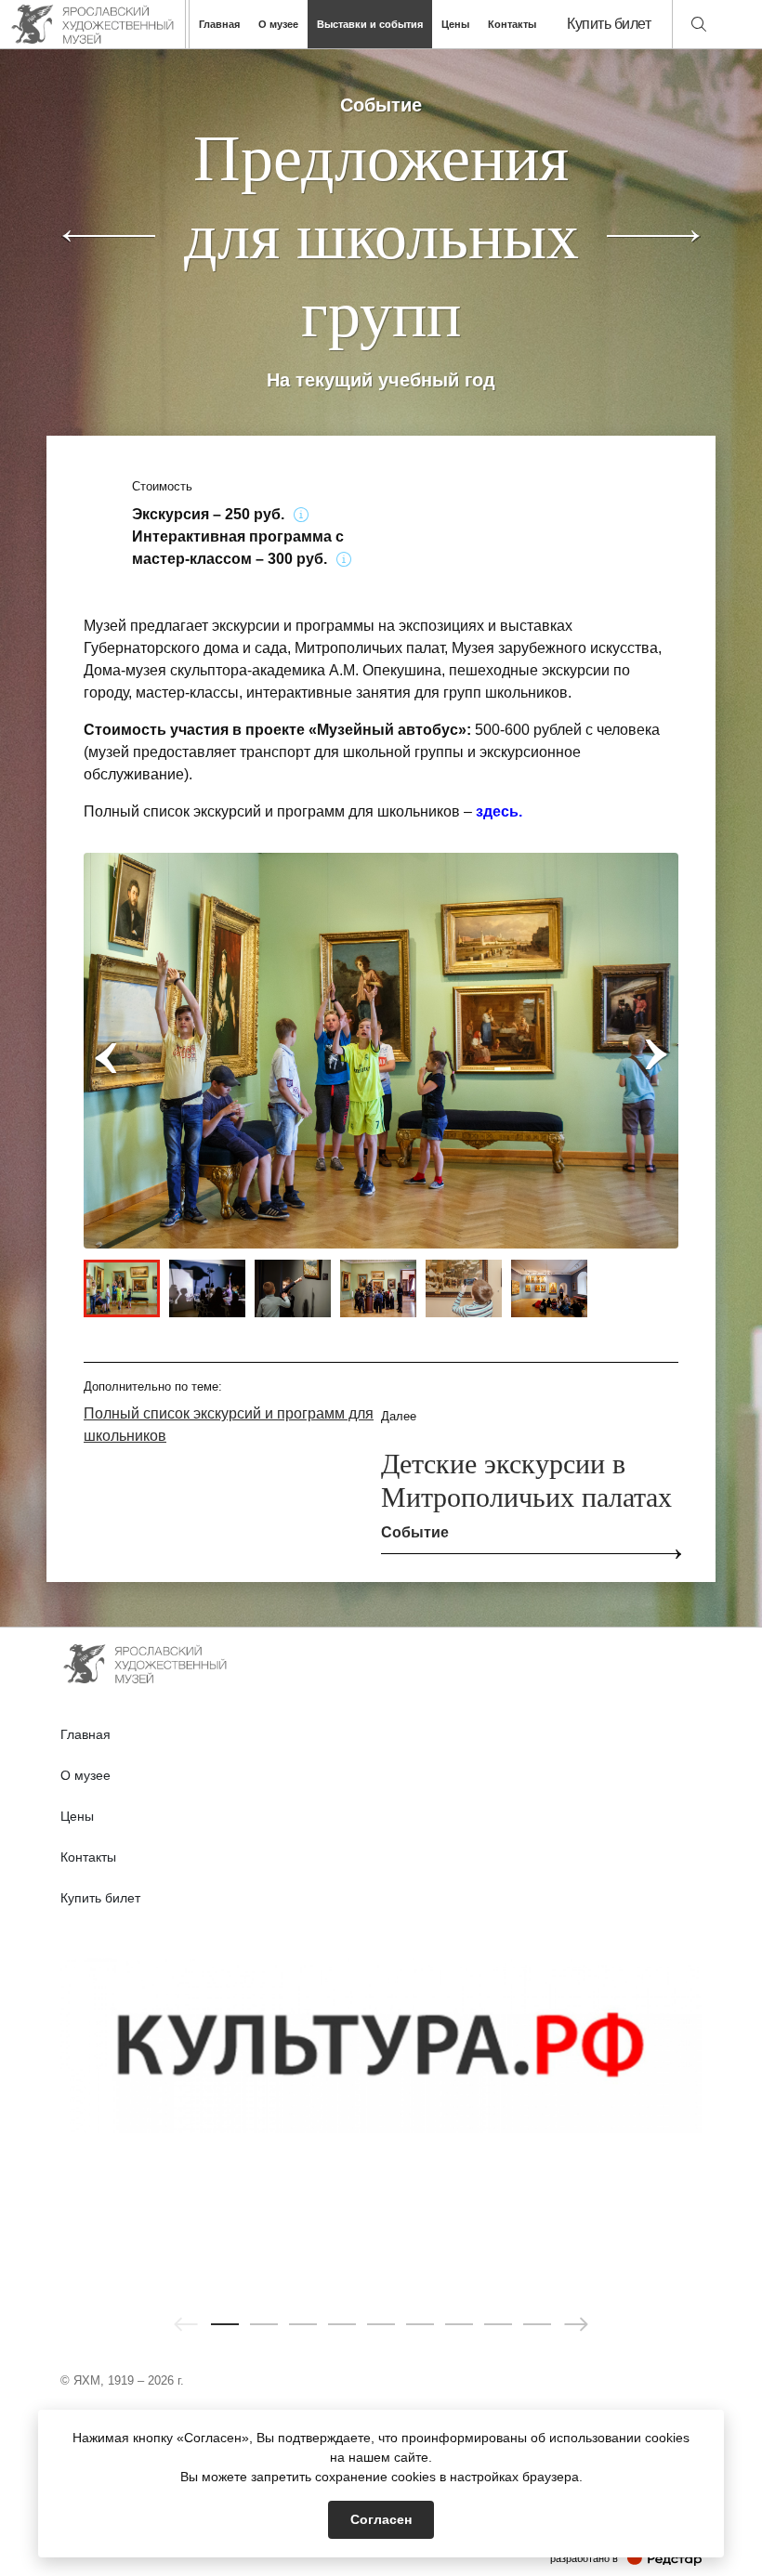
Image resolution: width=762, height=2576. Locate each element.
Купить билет (609, 24)
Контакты (512, 24)
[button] (225, 2324)
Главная (219, 24)
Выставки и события (370, 24)
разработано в (626, 2558)
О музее (278, 24)
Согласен (381, 2519)
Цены (455, 24)
